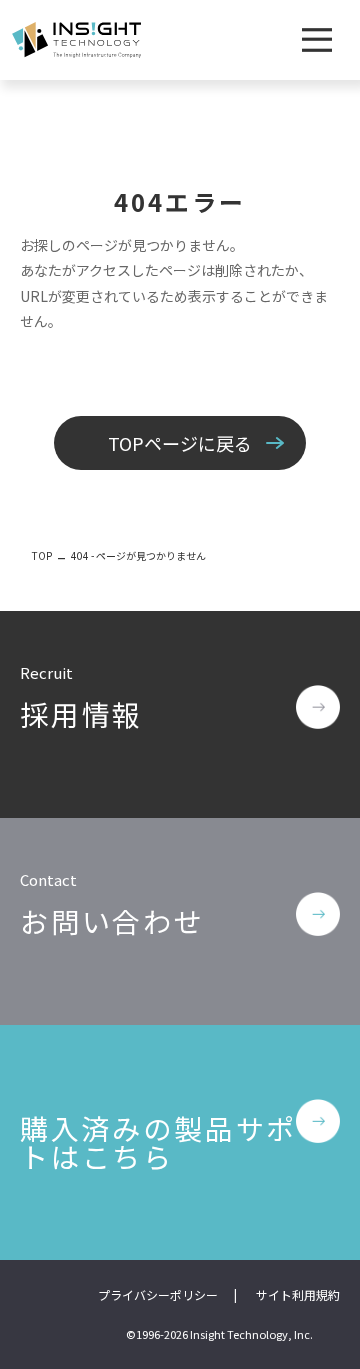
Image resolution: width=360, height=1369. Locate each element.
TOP (42, 555)
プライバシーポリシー (158, 1294)
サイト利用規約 (298, 1294)
